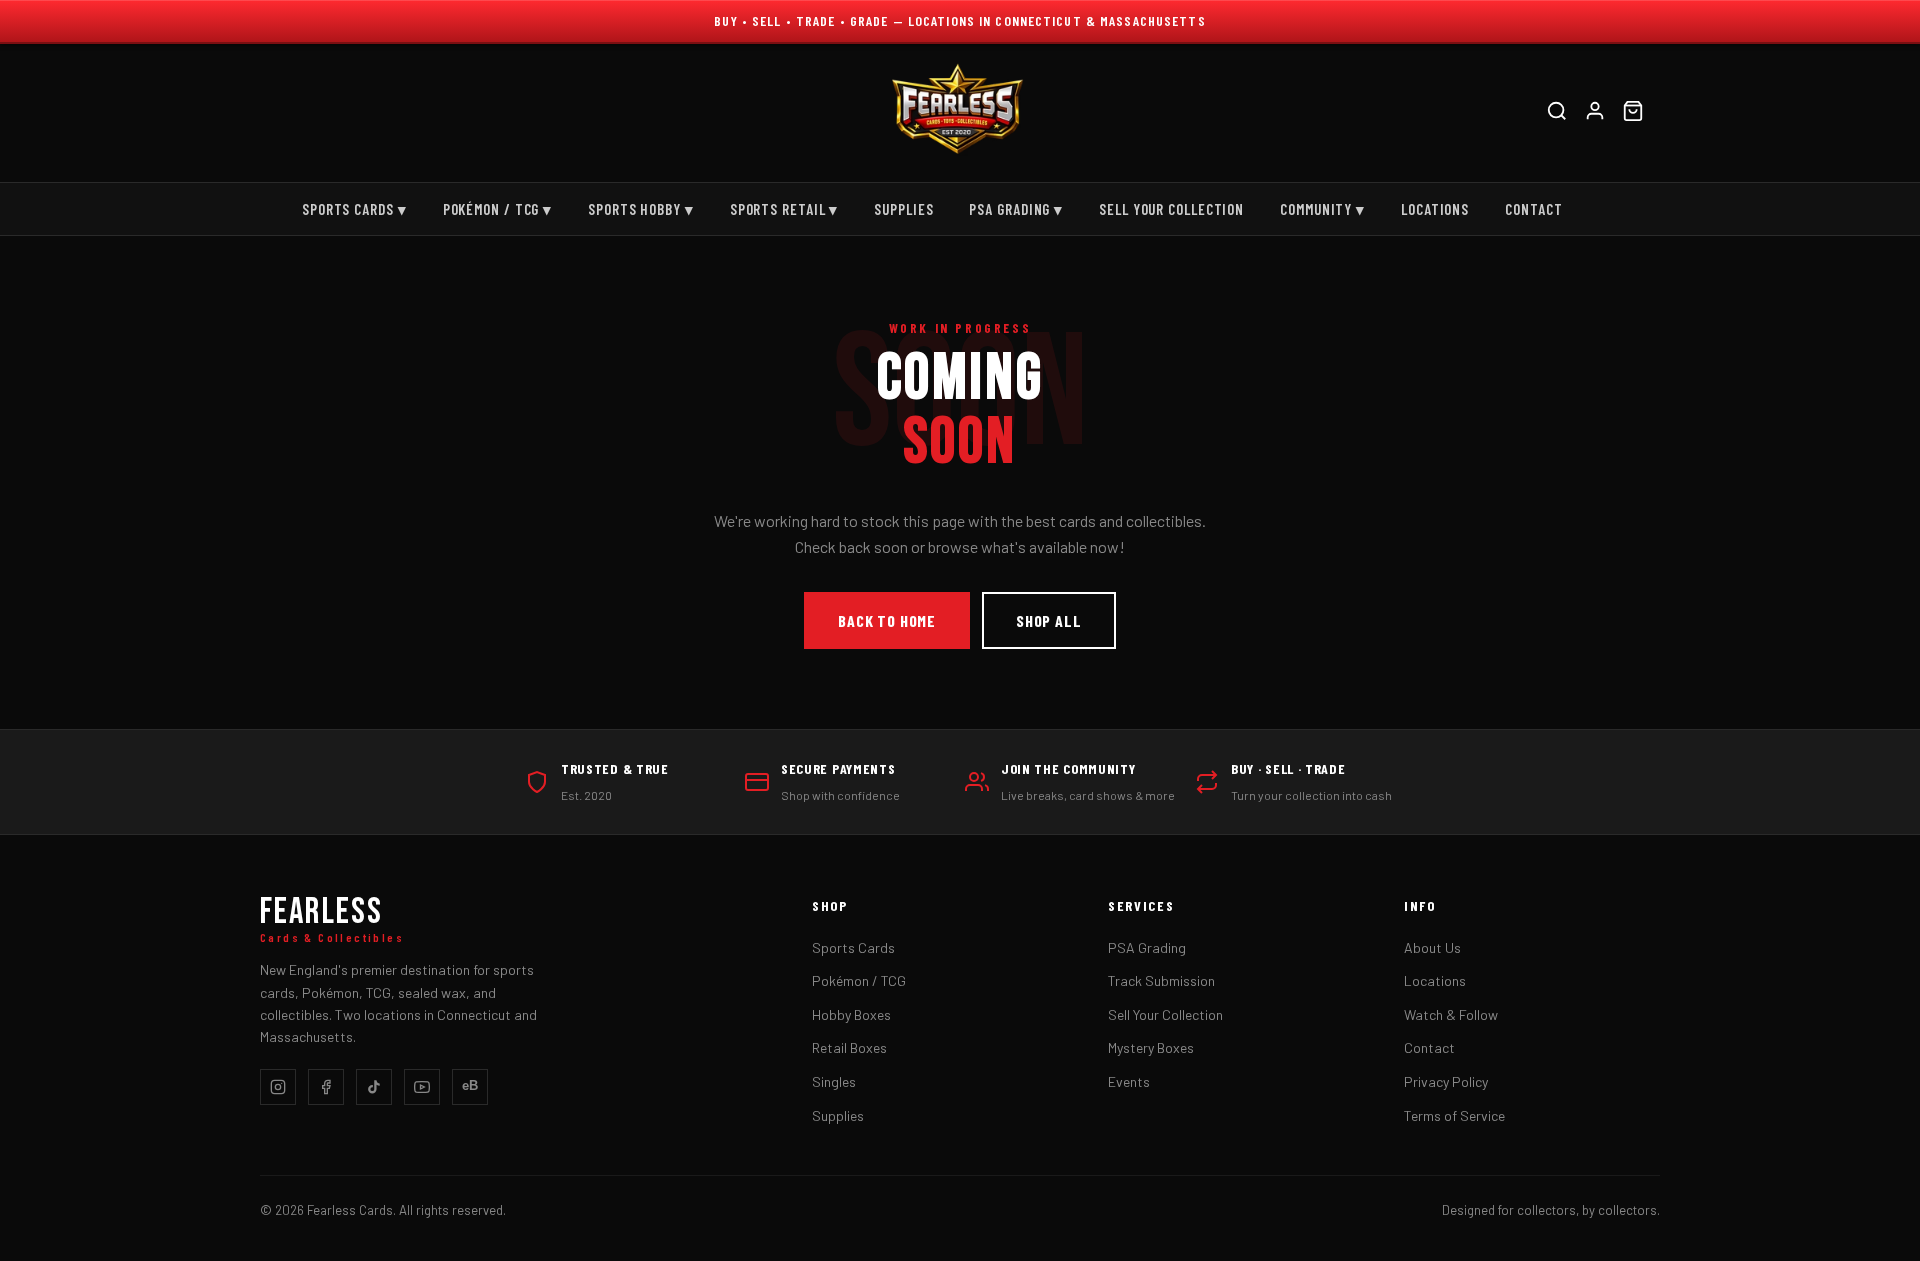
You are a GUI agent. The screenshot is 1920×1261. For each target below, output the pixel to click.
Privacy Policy (1446, 1081)
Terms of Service (1454, 1115)
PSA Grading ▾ (1016, 209)
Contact (1533, 209)
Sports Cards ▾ (354, 209)
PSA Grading (1147, 947)
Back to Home (887, 620)
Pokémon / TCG (859, 980)
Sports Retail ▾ (784, 209)
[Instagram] (278, 1087)
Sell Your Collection (1171, 209)
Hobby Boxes (851, 1014)
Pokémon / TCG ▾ (498, 209)
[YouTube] (422, 1087)
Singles (834, 1081)
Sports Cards (853, 947)
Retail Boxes (849, 1047)
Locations (1435, 209)
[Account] (1595, 113)
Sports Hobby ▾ (641, 209)
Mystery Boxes (1151, 1047)
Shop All (1048, 620)
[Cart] (1633, 113)
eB (470, 1085)
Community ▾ (1322, 209)
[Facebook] (326, 1087)
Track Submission (1161, 980)
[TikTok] (374, 1087)
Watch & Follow (1451, 1014)
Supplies (903, 209)
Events (1129, 1081)
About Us (1432, 947)
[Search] (1557, 113)
